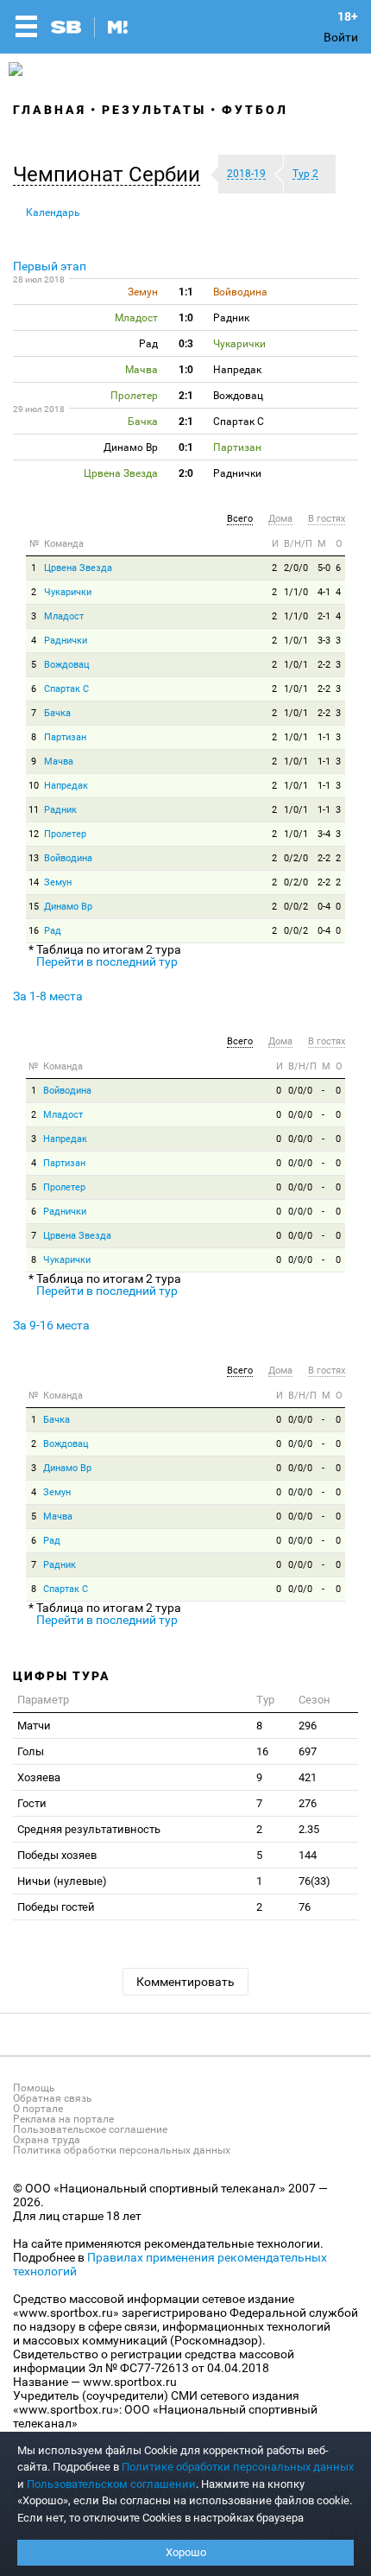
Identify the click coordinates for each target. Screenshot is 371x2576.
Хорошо (186, 2552)
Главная (50, 110)
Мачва (59, 761)
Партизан (65, 737)
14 (34, 882)
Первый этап (50, 266)
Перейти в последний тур (107, 961)
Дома (280, 519)
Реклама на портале (63, 2119)
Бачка (57, 713)
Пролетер (65, 834)
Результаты (154, 110)
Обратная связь (53, 2098)
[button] (111, 174)
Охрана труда (47, 2140)
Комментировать (185, 1982)
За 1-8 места (48, 996)
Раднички (66, 641)
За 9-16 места (51, 1325)
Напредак (66, 786)
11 (34, 810)
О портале (38, 2109)
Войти (341, 37)
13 (34, 858)
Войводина (68, 858)
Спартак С (66, 689)
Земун (58, 882)
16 (34, 931)
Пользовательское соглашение (90, 2129)
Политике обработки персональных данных (238, 2467)
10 (34, 786)
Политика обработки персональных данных (122, 2150)
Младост (64, 616)
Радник (60, 810)
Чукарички (68, 592)
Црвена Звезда (78, 568)
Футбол (255, 110)
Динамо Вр (68, 907)
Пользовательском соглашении (111, 2484)
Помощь (34, 2088)
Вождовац (67, 665)
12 (34, 834)
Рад (53, 931)
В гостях (327, 519)
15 (34, 907)
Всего (240, 519)
